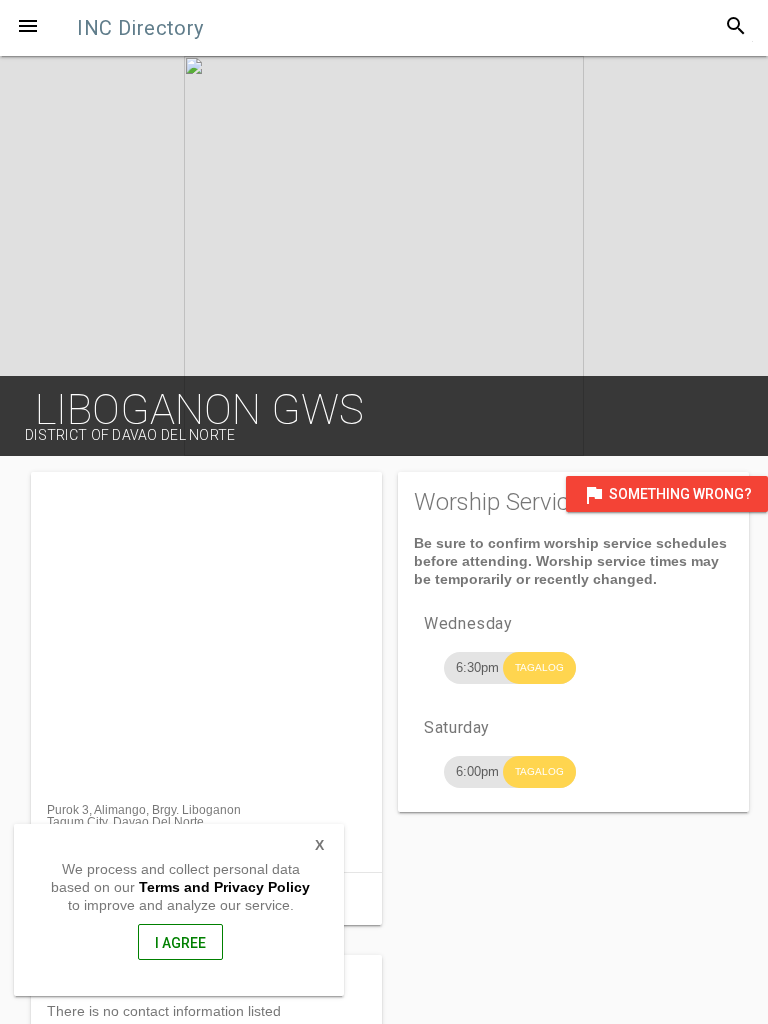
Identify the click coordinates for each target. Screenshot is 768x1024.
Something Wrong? (667, 495)
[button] (28, 28)
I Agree (180, 943)
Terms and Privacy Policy (224, 887)
